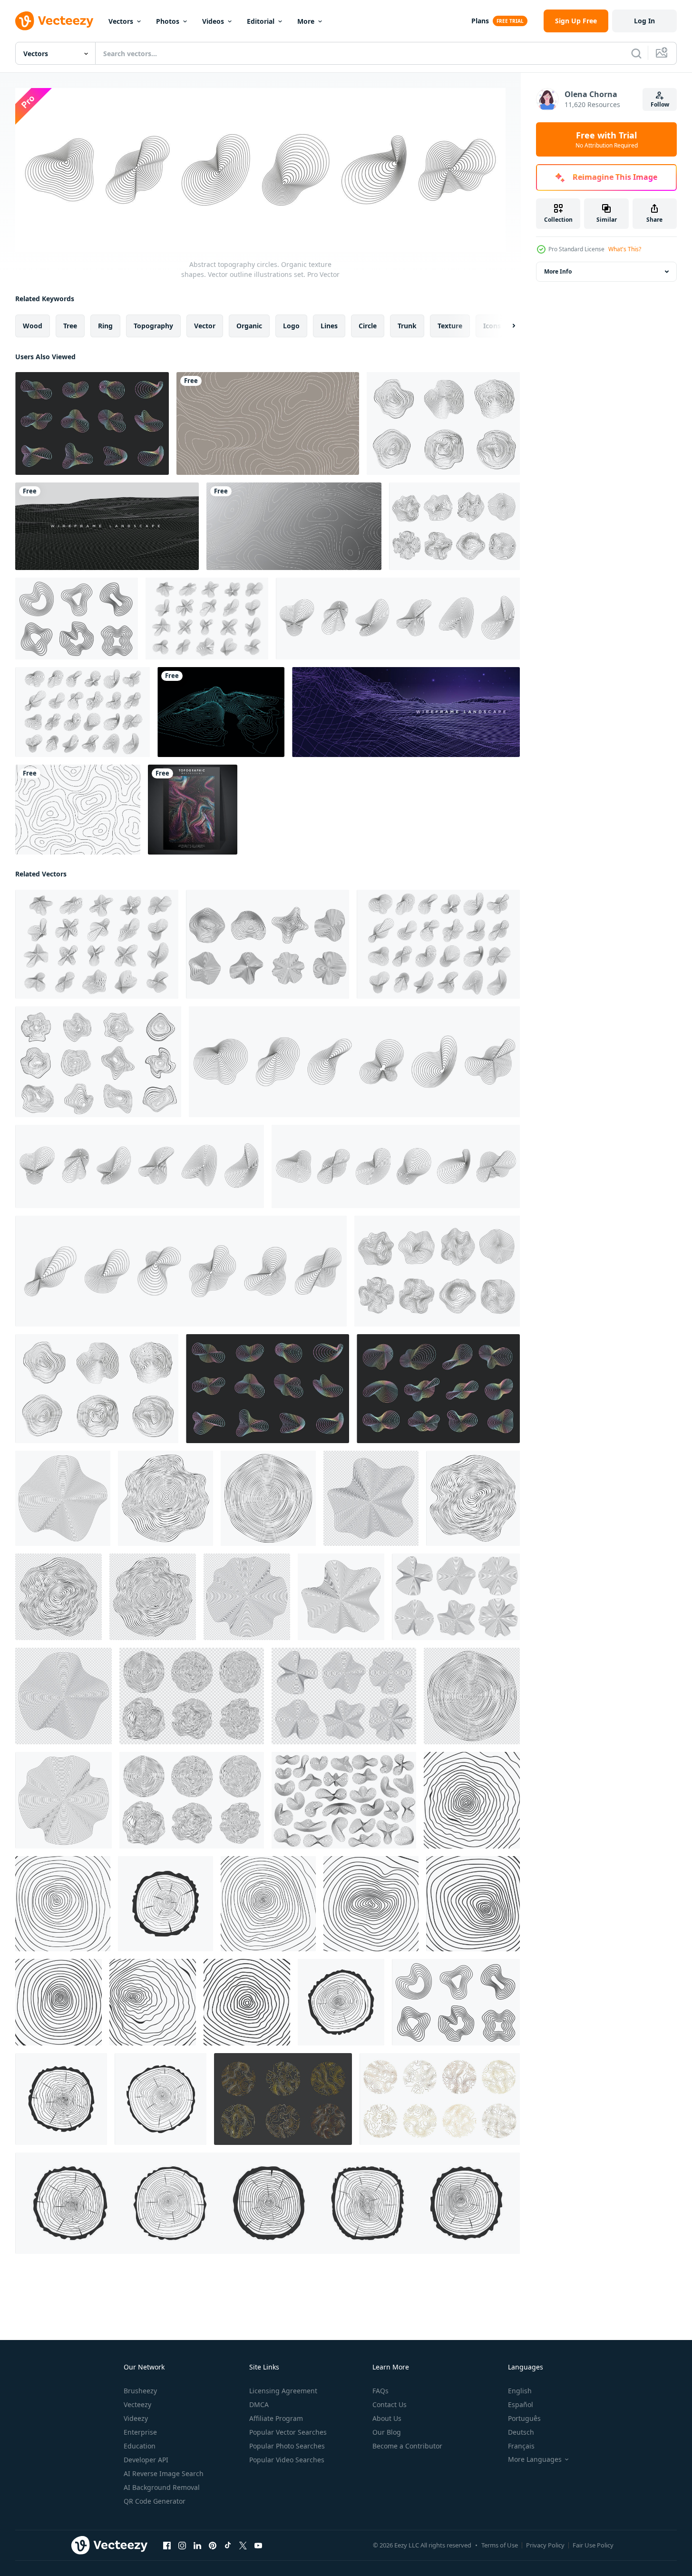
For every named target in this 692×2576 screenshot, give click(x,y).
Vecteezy (137, 2404)
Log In (644, 21)
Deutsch (521, 2432)
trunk (407, 325)
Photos (168, 21)
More (306, 21)
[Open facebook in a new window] (167, 2545)
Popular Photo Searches (287, 2446)
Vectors (121, 21)
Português (524, 2418)
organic (249, 325)
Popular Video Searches (287, 2460)
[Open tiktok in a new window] (228, 2545)
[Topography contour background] (294, 526)
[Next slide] (506, 325)
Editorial (261, 21)
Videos (213, 21)
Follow (660, 104)
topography (153, 325)
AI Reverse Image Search (164, 2473)
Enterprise (140, 2432)
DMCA (259, 2404)
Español (521, 2404)
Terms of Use (500, 2545)
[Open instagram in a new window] (182, 2545)
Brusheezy (140, 2391)
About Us (387, 2418)
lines (329, 325)
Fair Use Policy (593, 2545)
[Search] (636, 53)
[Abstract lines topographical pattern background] (268, 423)
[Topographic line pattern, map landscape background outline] (78, 810)
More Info (558, 271)
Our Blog (387, 2432)
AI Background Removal (162, 2487)
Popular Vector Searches (288, 2432)
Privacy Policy (545, 2545)
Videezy (136, 2418)
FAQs (380, 2391)
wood (33, 325)
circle (368, 325)
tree (70, 325)
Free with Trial (607, 139)
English (520, 2391)
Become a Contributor (407, 2446)
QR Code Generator (155, 2501)
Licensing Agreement (283, 2391)
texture (450, 325)
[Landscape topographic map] (221, 712)
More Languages (535, 2459)
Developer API (146, 2460)
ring (105, 325)
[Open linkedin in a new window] (197, 2545)
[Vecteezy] (54, 21)
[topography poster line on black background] (193, 810)
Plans (480, 21)
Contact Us (390, 2404)
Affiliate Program (276, 2418)
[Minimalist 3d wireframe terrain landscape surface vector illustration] (107, 526)
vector (205, 325)
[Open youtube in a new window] (258, 2545)
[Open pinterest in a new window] (213, 2545)
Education (140, 2446)
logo (291, 325)
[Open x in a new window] (243, 2545)
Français (521, 2446)
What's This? (625, 249)
